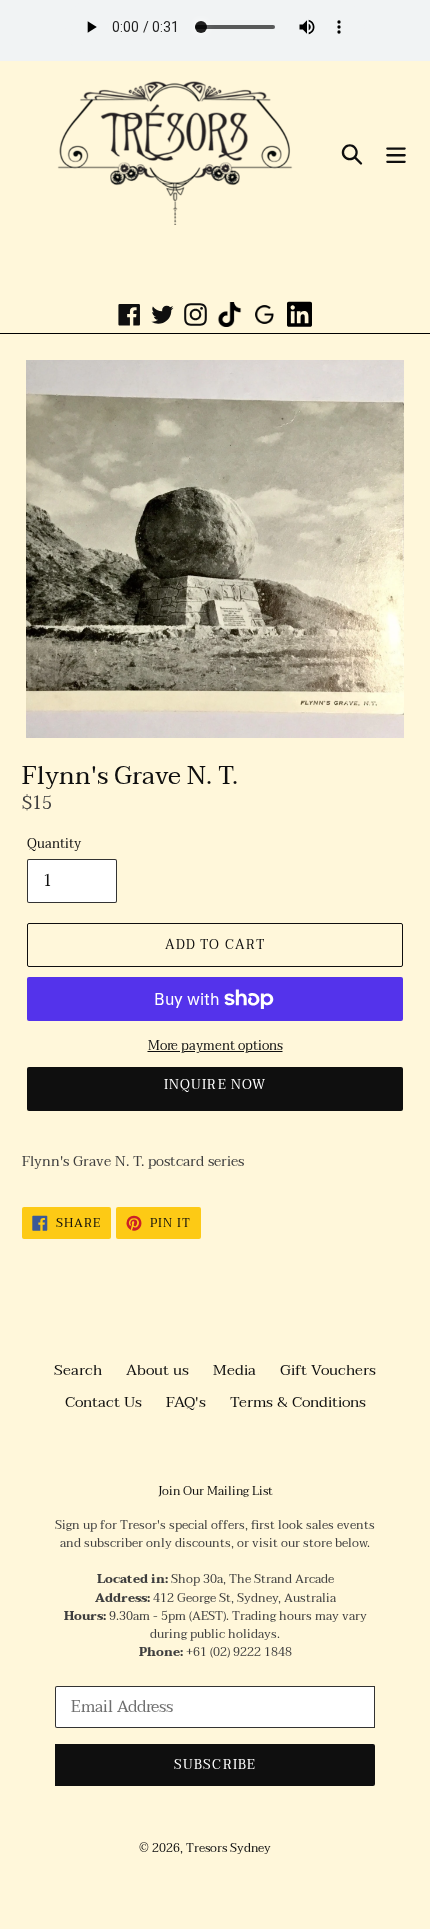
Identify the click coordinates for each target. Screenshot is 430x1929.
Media (234, 1370)
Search (78, 1370)
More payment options (215, 1047)
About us (157, 1370)
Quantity (54, 845)
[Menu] (396, 153)
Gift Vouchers (328, 1370)
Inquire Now (214, 1085)
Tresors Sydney (228, 1848)
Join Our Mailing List (215, 1491)
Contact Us (103, 1402)
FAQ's (186, 1402)
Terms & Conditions (298, 1402)
